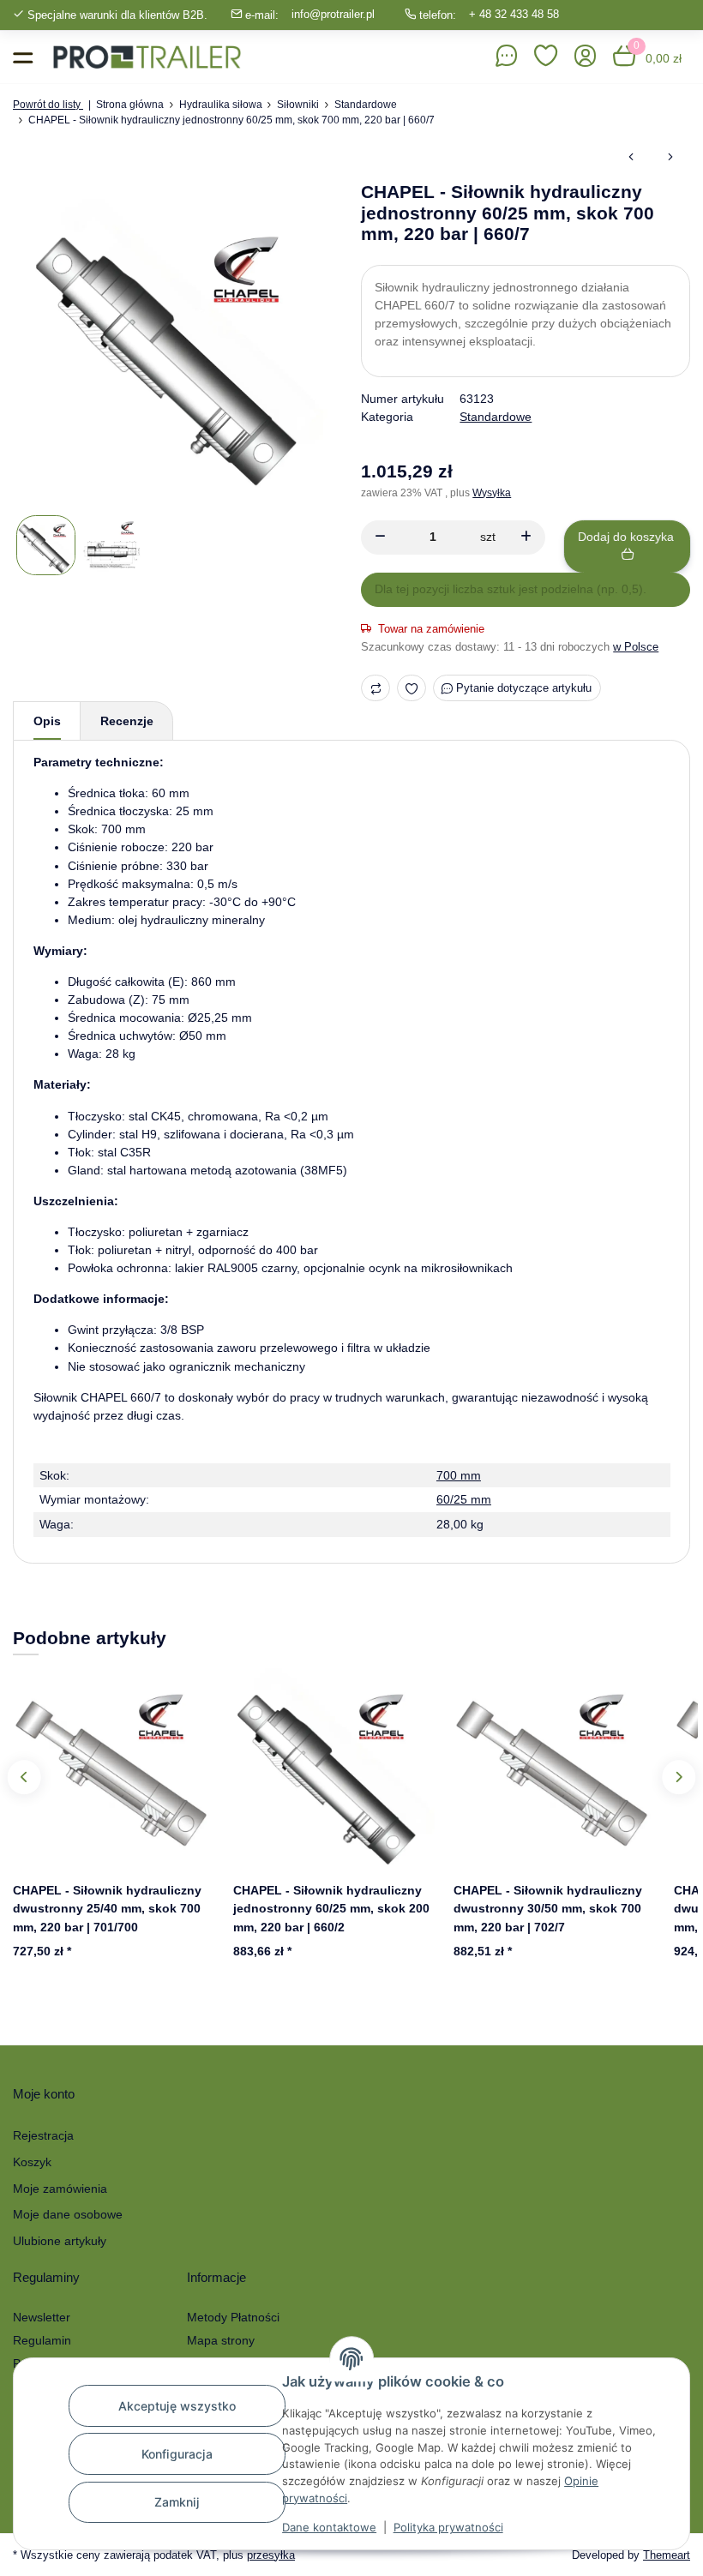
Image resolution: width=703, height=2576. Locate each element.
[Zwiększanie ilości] (526, 537)
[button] (546, 57)
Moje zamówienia (60, 2189)
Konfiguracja (177, 2454)
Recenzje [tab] (127, 721)
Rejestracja (43, 2135)
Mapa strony (221, 2340)
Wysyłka (492, 493)
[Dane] (507, 57)
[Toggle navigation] (23, 57)
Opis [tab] (47, 721)
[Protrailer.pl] (147, 57)
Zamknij (177, 2502)
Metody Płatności (233, 2317)
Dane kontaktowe (329, 2527)
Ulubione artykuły (60, 2241)
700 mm (459, 1475)
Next (679, 1777)
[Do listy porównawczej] (376, 688)
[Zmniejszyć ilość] (380, 537)
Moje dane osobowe (68, 2214)
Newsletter (42, 2317)
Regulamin (42, 2340)
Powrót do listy (48, 105)
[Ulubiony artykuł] (412, 688)
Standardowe (496, 417)
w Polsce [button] (636, 647)
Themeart (667, 2555)
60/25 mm (464, 1499)
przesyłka (271, 2555)
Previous (24, 1777)
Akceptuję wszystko (177, 2406)
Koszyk (32, 2162)
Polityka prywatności (448, 2527)
